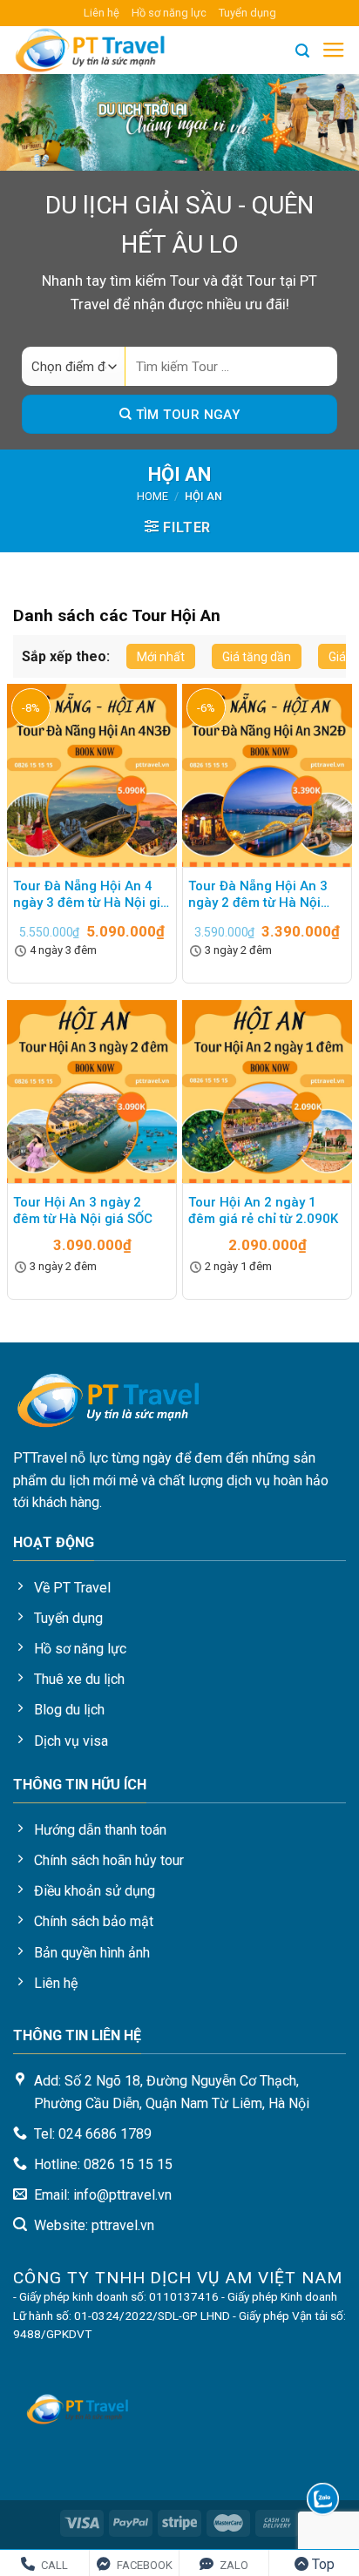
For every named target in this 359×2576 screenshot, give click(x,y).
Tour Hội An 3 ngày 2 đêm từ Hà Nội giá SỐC (83, 1211)
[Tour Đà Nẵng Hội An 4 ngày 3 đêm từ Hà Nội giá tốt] (92, 775)
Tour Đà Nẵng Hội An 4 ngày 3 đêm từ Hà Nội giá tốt (91, 896)
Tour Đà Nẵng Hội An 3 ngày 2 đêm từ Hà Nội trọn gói (258, 896)
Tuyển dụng (247, 13)
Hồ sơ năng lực (169, 13)
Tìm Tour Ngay (186, 415)
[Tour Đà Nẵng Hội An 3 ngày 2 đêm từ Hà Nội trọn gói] (267, 775)
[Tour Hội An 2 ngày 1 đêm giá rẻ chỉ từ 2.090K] (267, 1092)
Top (322, 2564)
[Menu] (334, 51)
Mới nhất (161, 657)
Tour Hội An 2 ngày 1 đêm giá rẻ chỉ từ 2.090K (263, 1211)
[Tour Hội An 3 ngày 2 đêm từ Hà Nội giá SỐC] (92, 1092)
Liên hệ (102, 13)
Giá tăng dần (257, 657)
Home (152, 496)
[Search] (302, 51)
